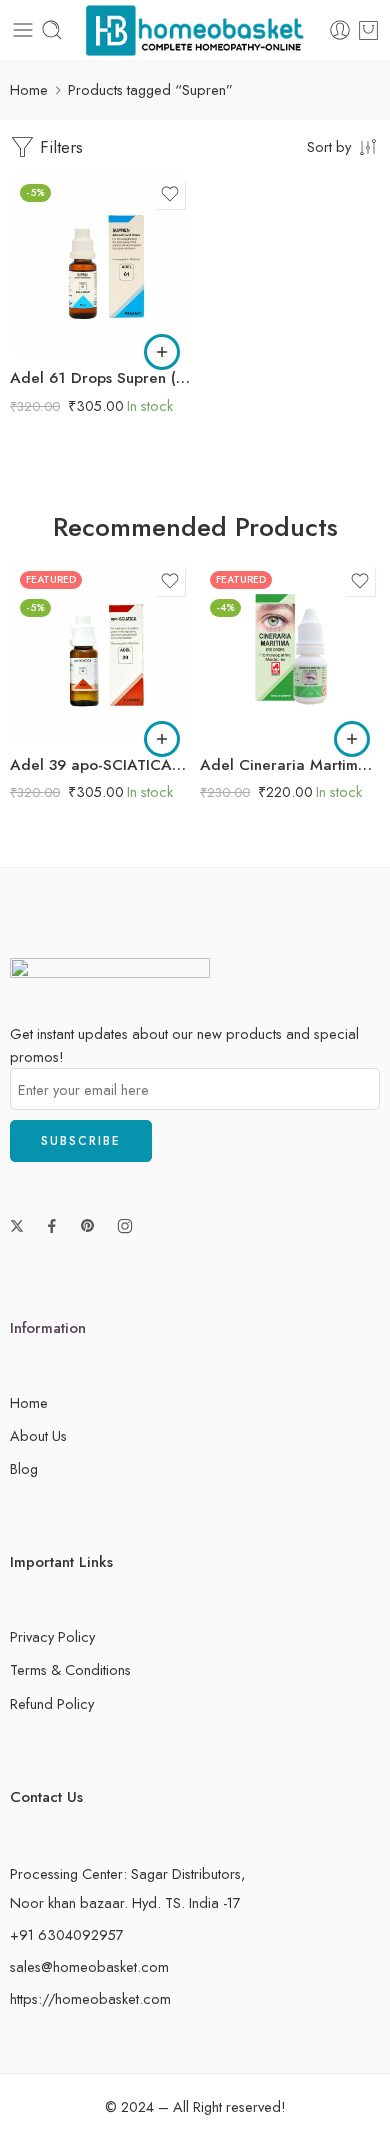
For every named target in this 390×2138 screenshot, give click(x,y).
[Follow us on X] (17, 1226)
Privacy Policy (52, 1636)
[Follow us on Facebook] (52, 1226)
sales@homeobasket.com (89, 1966)
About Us (38, 1435)
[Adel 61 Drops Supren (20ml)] (100, 264)
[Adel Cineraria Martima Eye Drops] (290, 651)
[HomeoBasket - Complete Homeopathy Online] (195, 30)
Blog (24, 1468)
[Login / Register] (340, 30)
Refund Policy (52, 1703)
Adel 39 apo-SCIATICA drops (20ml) (100, 765)
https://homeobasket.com (90, 1998)
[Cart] (368, 30)
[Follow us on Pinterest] (88, 1226)
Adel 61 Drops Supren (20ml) (100, 378)
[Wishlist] (170, 194)
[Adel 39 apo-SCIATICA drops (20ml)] (100, 651)
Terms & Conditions (70, 1669)
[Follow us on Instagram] (125, 1226)
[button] (162, 352)
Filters (59, 147)
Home (29, 89)
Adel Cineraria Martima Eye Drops (290, 765)
